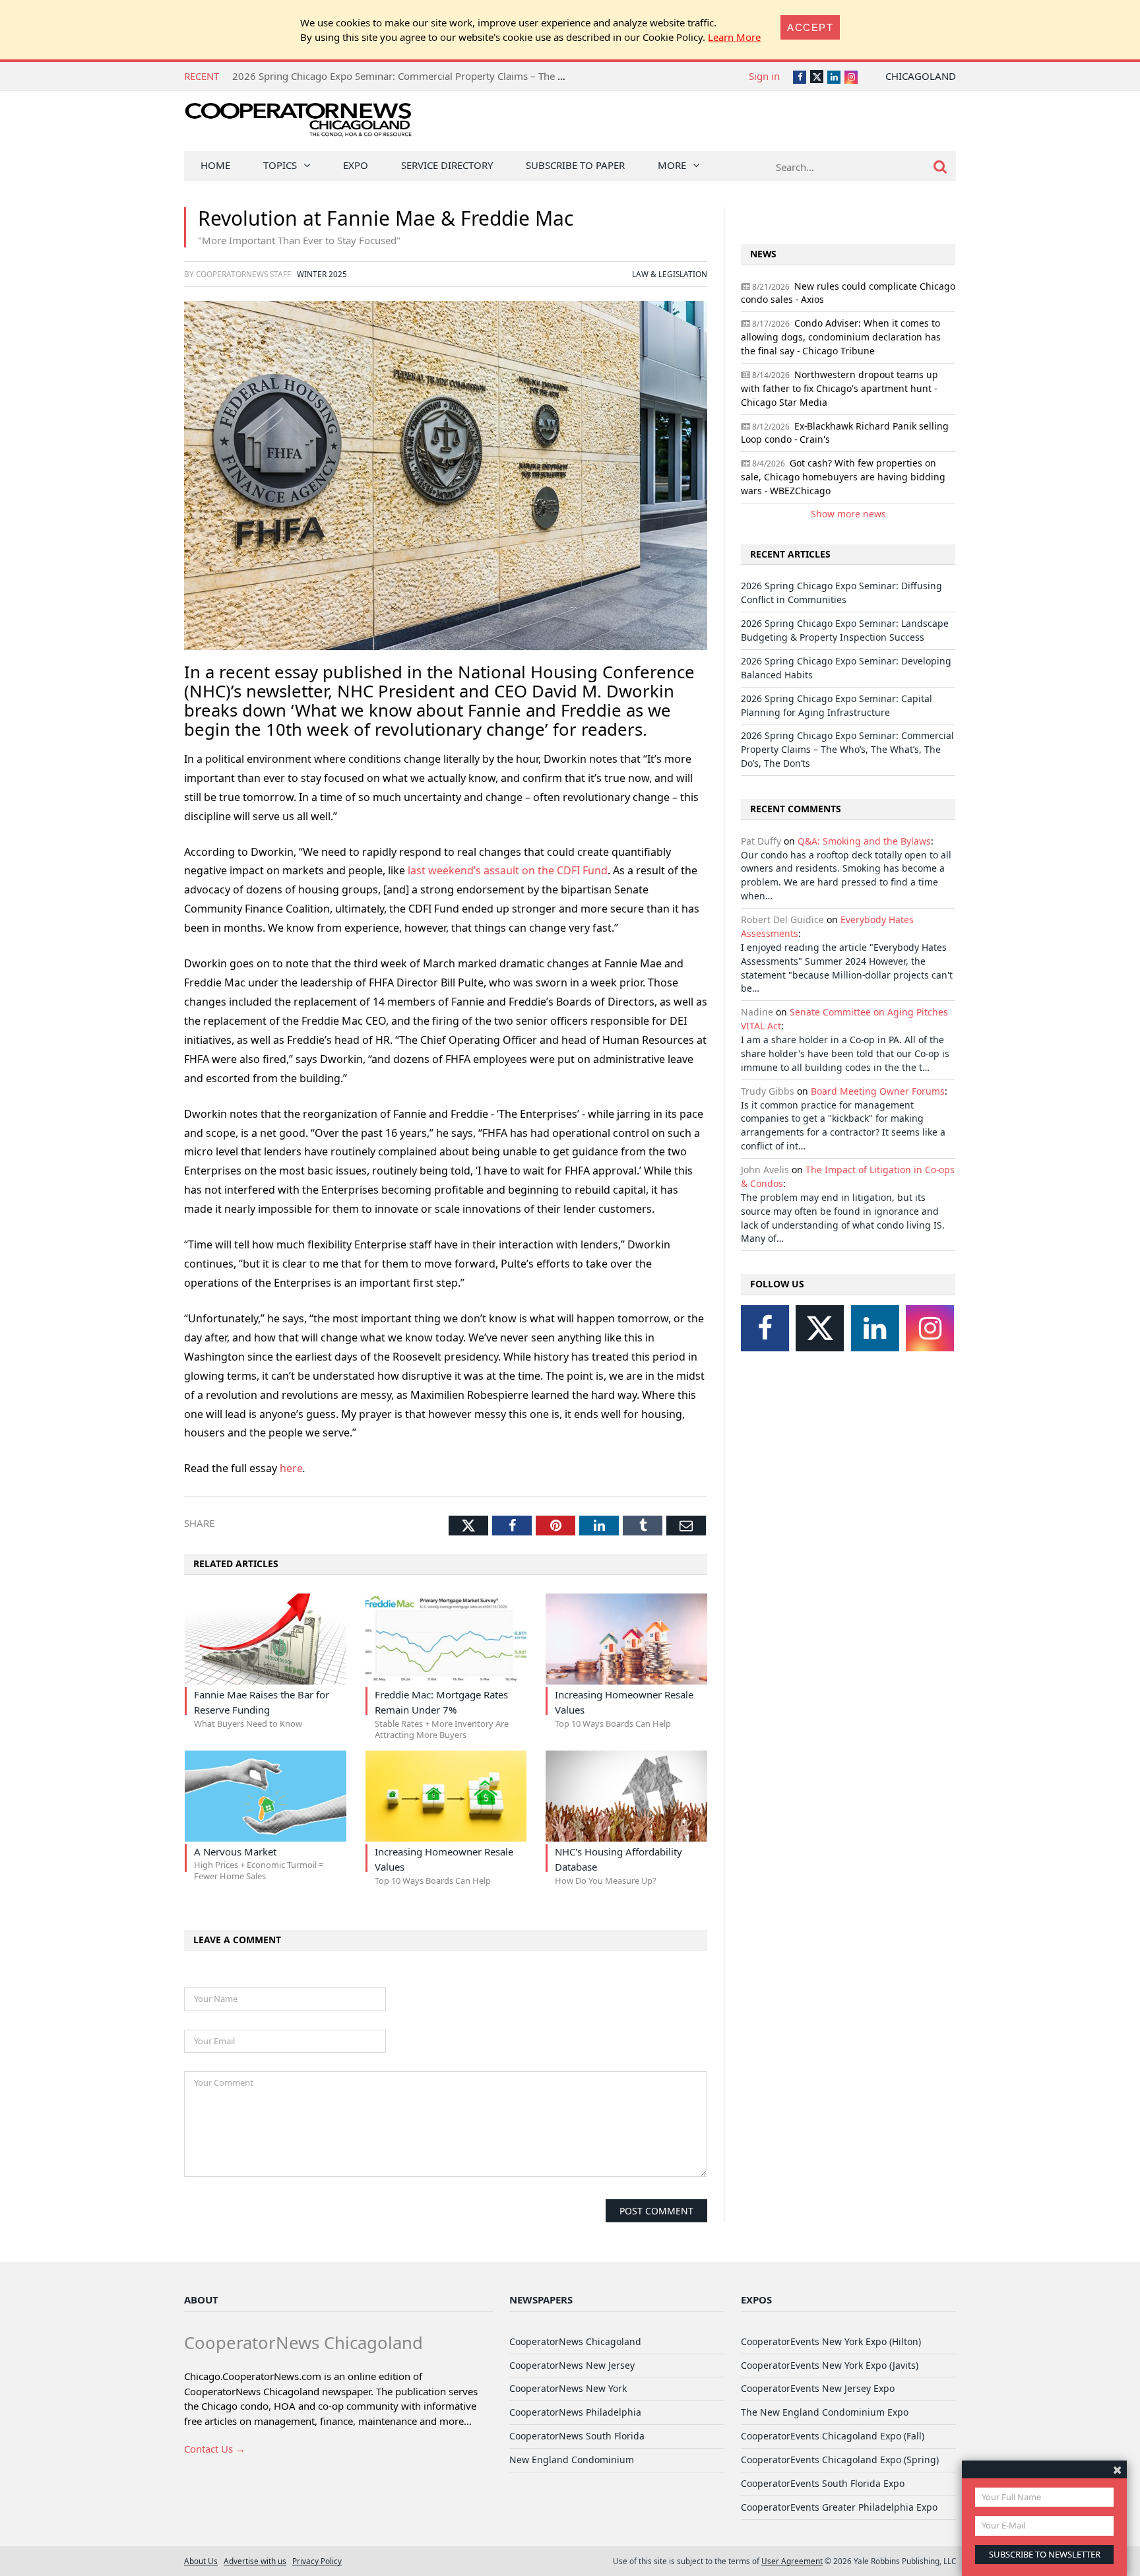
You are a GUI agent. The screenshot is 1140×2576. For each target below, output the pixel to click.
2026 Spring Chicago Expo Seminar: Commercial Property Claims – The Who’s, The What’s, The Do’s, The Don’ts (847, 749)
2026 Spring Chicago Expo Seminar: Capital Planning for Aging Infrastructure (837, 705)
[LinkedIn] (875, 1328)
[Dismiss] (1117, 2469)
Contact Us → (215, 2449)
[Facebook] (765, 1328)
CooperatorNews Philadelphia (575, 2412)
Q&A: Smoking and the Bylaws (864, 841)
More (672, 165)
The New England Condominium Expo (825, 2412)
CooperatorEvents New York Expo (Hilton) (831, 2341)
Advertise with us (255, 2561)
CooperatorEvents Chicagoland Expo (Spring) (840, 2460)
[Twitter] (820, 1328)
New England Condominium (572, 2460)
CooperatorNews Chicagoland (575, 2341)
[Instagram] (930, 1328)
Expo (356, 165)
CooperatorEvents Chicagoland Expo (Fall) (833, 2436)
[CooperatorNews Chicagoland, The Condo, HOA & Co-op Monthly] (298, 124)
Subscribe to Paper (575, 165)
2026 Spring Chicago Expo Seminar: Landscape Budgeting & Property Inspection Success (845, 630)
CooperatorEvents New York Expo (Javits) (830, 2365)
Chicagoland (921, 76)
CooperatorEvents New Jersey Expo (818, 2388)
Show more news (848, 514)
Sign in (764, 76)
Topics (280, 165)
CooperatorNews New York (568, 2388)
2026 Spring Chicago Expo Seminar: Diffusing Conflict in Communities (392, 76)
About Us (201, 2561)
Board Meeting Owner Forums (878, 1091)
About (201, 2300)
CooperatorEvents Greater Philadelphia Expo (839, 2507)
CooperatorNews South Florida (577, 2436)
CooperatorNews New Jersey (572, 2365)
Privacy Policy (317, 2561)
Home (215, 165)
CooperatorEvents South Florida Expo (823, 2483)
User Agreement (792, 2561)
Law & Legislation (670, 274)
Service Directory (447, 165)
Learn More (734, 37)
